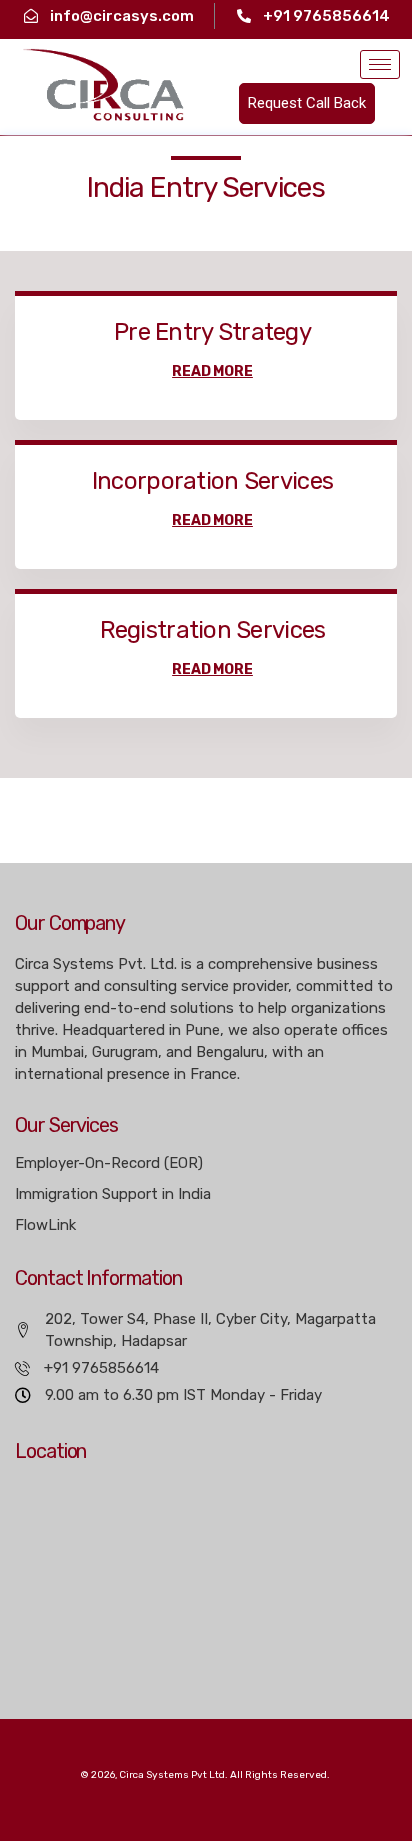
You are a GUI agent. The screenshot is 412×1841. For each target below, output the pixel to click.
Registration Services (213, 630)
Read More (212, 371)
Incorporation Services (212, 481)
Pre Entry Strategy (212, 332)
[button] (307, 103)
